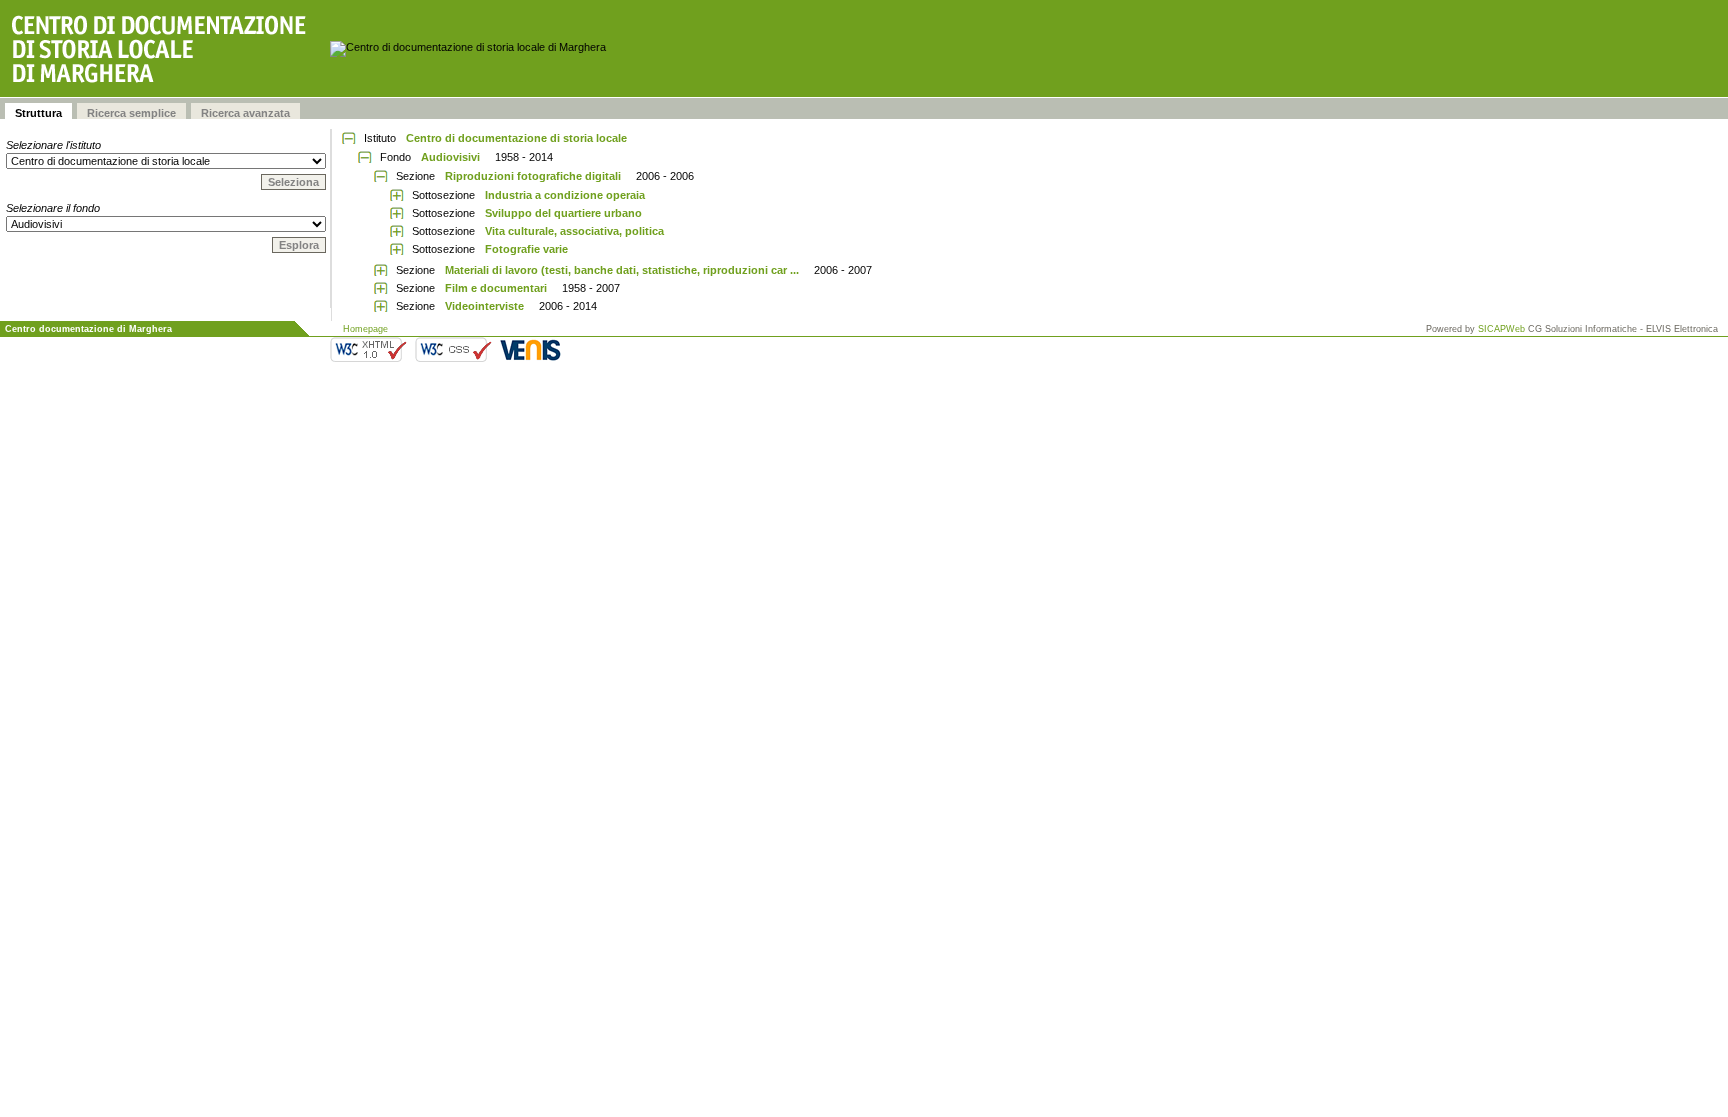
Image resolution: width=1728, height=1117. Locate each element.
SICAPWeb (1501, 329)
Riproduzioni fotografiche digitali (533, 176)
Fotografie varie (526, 249)
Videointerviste (484, 306)
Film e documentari (496, 288)
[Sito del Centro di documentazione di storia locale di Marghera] (165, 48)
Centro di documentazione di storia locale (516, 138)
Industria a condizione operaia (565, 195)
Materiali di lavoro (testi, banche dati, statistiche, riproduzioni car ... (622, 270)
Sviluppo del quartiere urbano (563, 213)
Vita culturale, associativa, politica (574, 231)
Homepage (365, 329)
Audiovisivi (450, 157)
